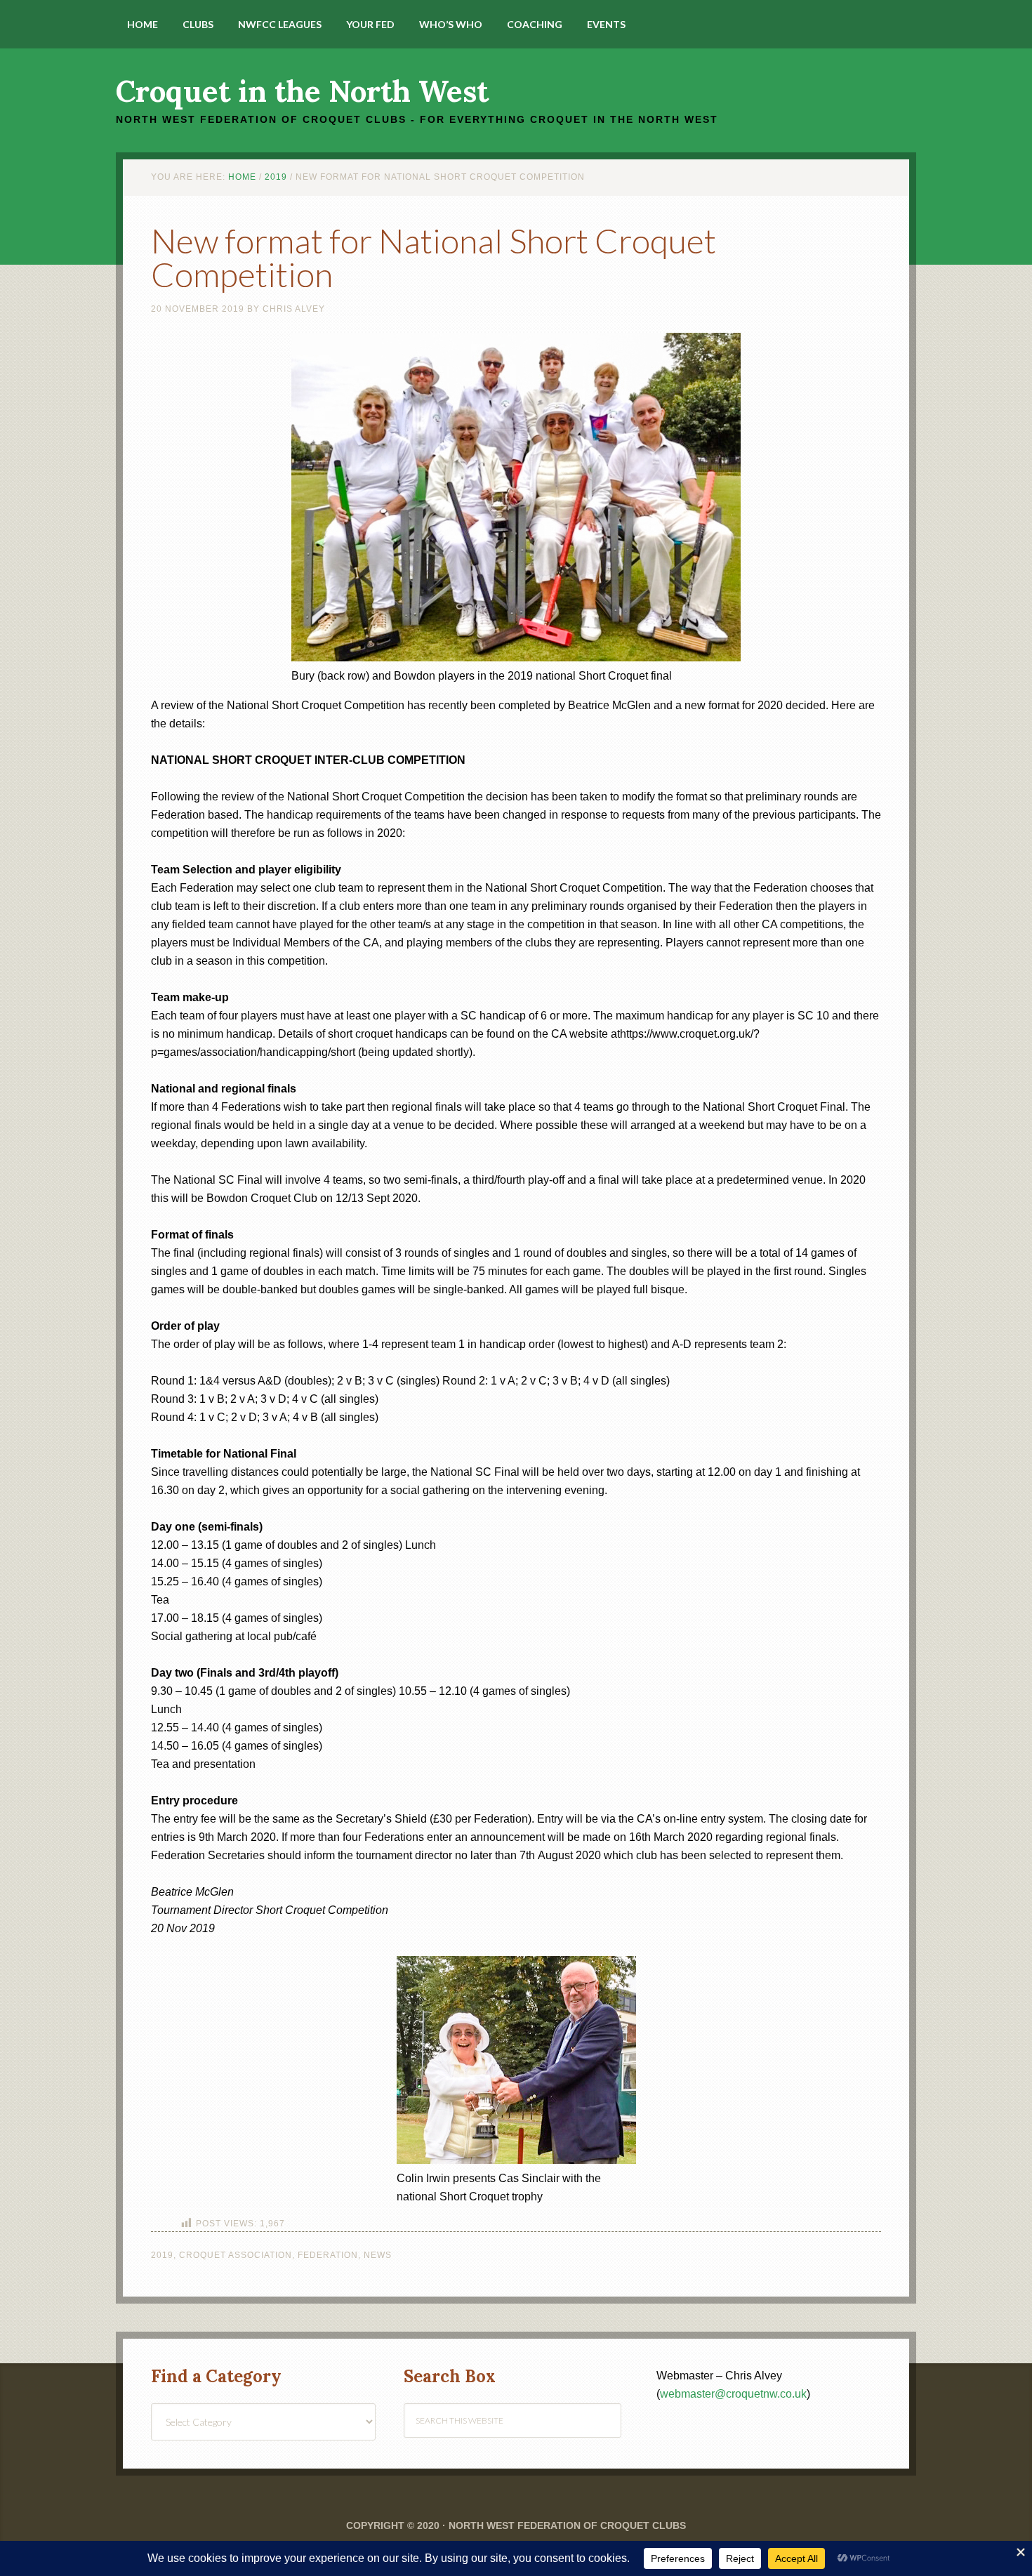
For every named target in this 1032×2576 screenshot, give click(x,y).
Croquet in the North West (302, 91)
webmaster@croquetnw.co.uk (733, 2394)
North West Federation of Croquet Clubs (567, 2525)
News (378, 2255)
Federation (328, 2255)
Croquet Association (236, 2255)
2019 (162, 2255)
